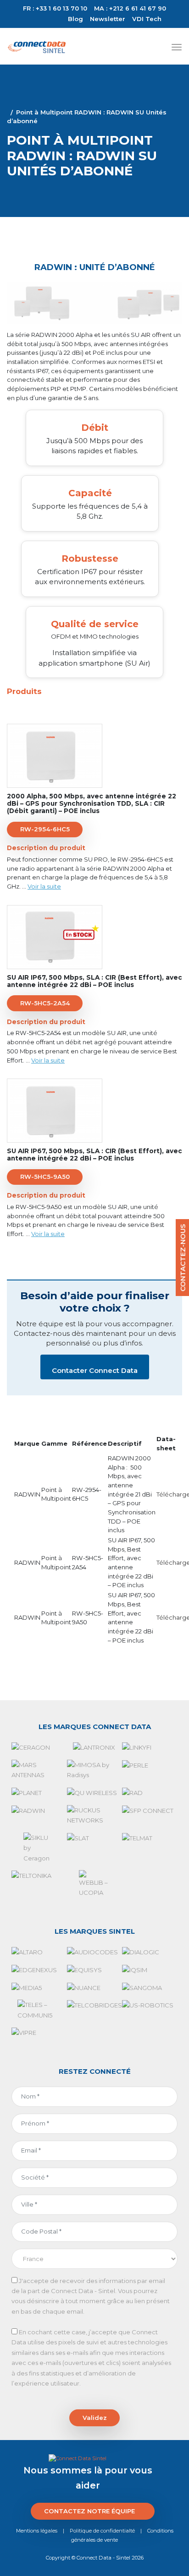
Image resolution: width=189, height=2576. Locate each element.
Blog (75, 19)
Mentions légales (37, 2531)
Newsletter (108, 19)
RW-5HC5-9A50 (45, 1177)
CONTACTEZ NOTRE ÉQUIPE (89, 2511)
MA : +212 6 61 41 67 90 (130, 8)
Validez (95, 2418)
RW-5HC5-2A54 (45, 1003)
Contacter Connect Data (95, 1370)
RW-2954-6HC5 (45, 829)
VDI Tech (147, 19)
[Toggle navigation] (177, 47)
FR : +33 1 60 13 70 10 (55, 8)
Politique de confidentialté (102, 2531)
